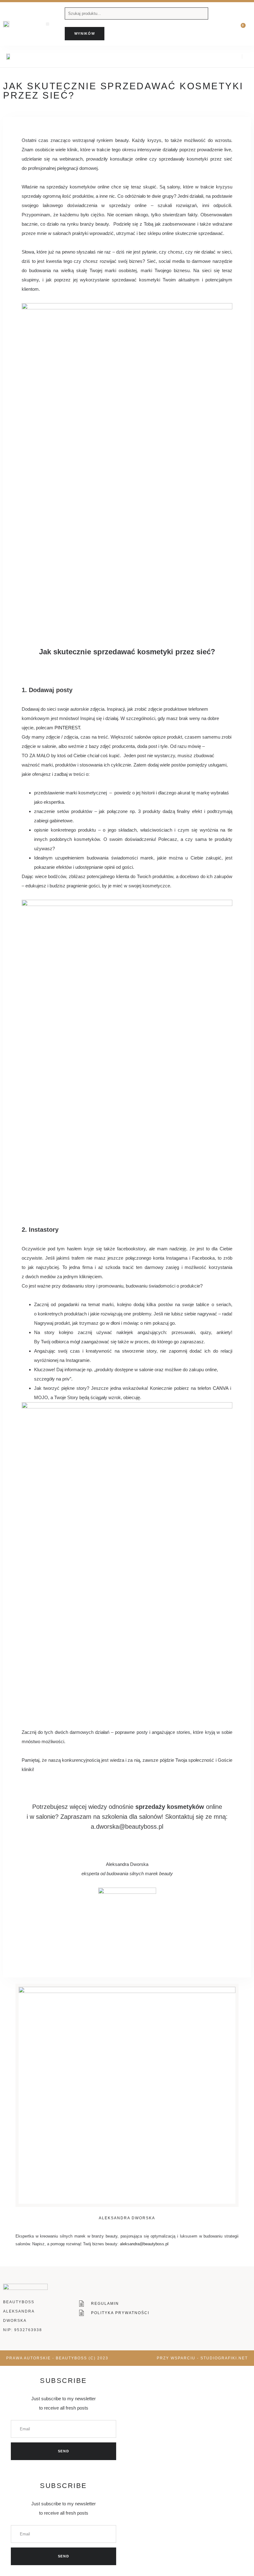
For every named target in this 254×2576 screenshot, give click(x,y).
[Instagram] (224, 57)
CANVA (221, 1388)
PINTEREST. (68, 728)
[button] (48, 24)
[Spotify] (235, 57)
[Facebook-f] (214, 57)
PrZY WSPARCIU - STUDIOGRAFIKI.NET (202, 2358)
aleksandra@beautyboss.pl (144, 2244)
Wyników (85, 33)
